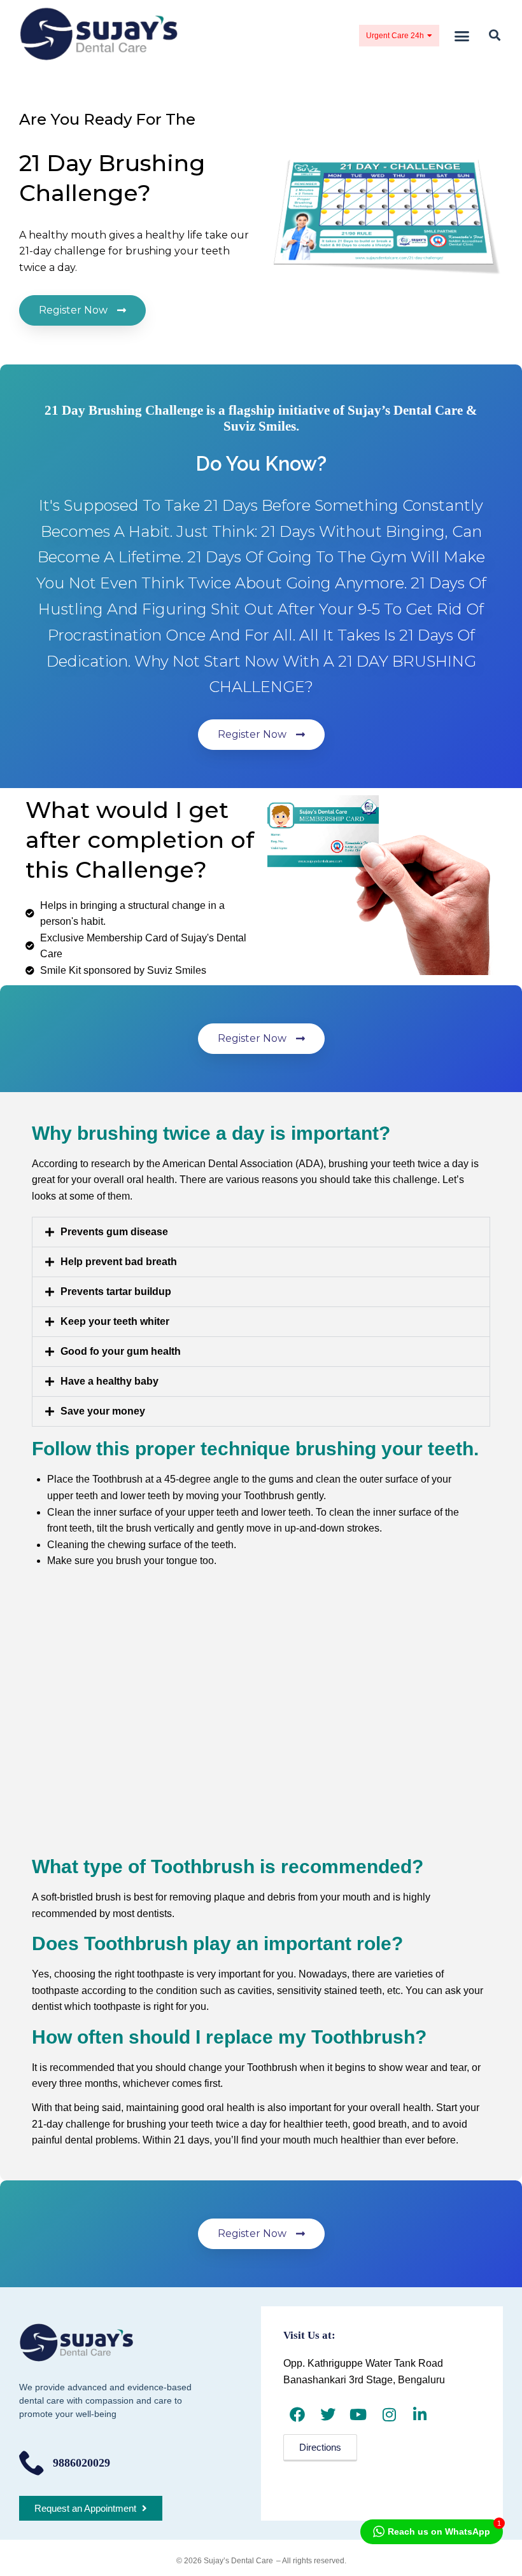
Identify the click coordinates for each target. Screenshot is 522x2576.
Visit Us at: (309, 2335)
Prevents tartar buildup (116, 1291)
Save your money (103, 1411)
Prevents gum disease (114, 1232)
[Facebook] (297, 2414)
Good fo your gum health (121, 1351)
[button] (462, 36)
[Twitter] (328, 2414)
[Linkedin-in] (420, 2414)
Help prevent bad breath (119, 1262)
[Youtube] (358, 2414)
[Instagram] (389, 2414)
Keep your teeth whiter (115, 1321)
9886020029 (81, 2463)
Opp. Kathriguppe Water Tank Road (363, 2363)
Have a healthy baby (109, 1381)
